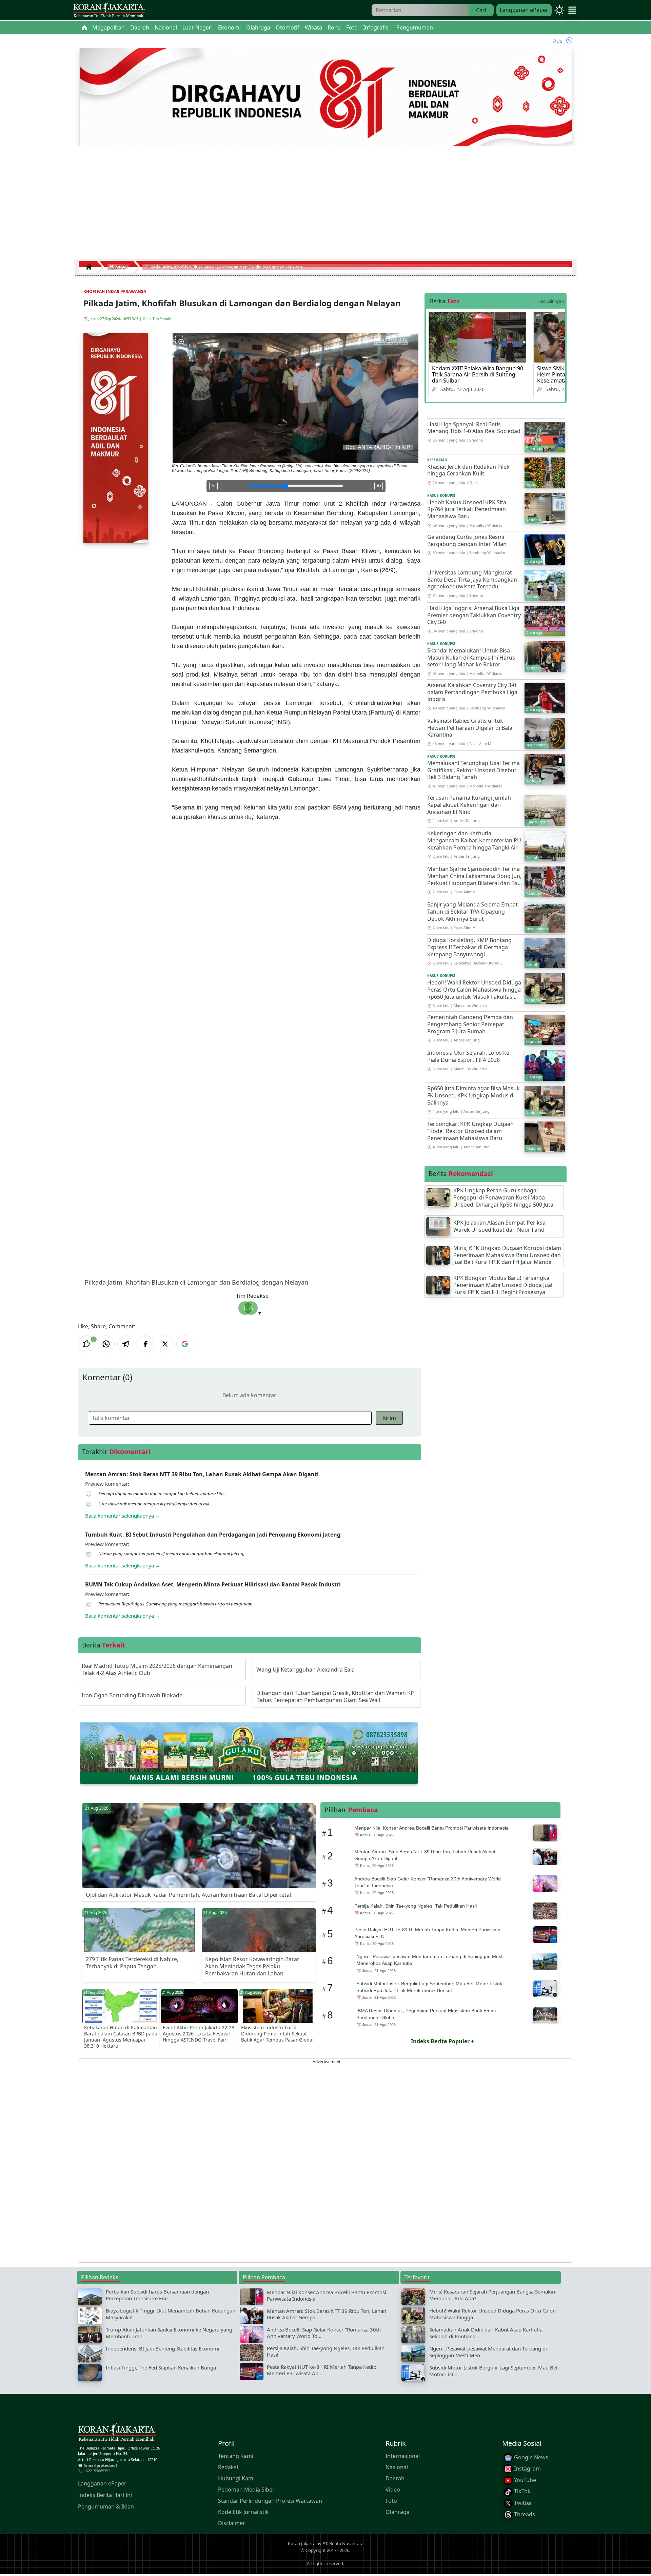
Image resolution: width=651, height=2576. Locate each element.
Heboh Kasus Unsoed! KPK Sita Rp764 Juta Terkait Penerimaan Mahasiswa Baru (467, 509)
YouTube (524, 2480)
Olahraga (398, 2512)
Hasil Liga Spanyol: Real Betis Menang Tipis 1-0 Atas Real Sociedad (474, 428)
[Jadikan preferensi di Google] (185, 1344)
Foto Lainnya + (551, 301)
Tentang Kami (236, 2456)
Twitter (522, 2503)
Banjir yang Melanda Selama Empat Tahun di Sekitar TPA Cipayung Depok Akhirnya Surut (472, 912)
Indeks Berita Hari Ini (105, 2495)
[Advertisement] (325, 205)
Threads (524, 2514)
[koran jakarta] (91, 267)
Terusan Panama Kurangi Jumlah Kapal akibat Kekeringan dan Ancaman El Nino (469, 805)
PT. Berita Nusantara (343, 2543)
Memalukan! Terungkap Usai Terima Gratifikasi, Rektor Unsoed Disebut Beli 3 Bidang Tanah (474, 770)
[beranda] (84, 27)
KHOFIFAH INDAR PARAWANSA (115, 291)
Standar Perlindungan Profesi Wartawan (270, 2501)
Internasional (403, 2456)
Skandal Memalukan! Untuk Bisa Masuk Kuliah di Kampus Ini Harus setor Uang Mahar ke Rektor (471, 658)
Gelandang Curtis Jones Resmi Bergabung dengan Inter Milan (467, 540)
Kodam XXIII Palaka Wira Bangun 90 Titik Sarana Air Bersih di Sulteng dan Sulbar (478, 374)
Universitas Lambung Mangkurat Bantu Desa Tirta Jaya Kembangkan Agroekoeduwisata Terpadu (472, 580)
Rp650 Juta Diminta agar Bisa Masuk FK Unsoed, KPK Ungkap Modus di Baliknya (474, 1095)
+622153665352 (97, 2471)
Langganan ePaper (524, 10)
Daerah (395, 2478)
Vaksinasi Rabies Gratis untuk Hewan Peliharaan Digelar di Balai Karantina (470, 728)
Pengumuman (415, 27)
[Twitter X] (165, 1344)
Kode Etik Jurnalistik (243, 2512)
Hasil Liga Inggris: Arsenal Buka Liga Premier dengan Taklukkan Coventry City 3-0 (474, 615)
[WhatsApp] (106, 1344)
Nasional (397, 2467)
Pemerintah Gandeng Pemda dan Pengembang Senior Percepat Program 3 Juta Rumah (470, 1024)
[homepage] (117, 2434)
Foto (391, 2501)
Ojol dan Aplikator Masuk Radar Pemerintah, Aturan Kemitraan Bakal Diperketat (189, 1895)
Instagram (527, 2468)
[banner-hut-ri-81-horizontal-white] (326, 98)
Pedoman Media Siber (246, 2490)
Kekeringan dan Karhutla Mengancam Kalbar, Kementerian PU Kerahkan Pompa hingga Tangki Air (474, 840)
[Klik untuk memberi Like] (86, 1344)
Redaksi (228, 2467)
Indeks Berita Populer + (442, 2041)
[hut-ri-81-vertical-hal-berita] (116, 437)
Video (393, 2490)
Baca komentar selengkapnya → (123, 1516)
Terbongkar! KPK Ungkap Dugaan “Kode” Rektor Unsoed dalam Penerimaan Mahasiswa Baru (470, 1131)
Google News (530, 2457)
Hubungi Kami (236, 2478)
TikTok (522, 2492)
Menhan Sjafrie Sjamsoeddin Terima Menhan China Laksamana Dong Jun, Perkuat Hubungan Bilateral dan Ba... (475, 876)
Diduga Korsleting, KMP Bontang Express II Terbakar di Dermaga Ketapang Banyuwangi (469, 947)
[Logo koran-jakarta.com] (109, 10)
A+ (379, 486)
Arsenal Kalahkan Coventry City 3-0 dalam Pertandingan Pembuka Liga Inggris (472, 692)
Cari (481, 10)
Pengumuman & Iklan (106, 2506)
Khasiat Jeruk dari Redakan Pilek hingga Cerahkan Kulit (468, 470)
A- (213, 486)
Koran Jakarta (302, 2543)
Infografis (376, 27)
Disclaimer (232, 2523)
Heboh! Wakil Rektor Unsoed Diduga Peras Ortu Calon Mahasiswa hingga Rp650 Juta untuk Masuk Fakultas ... (474, 990)
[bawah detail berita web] (249, 1752)
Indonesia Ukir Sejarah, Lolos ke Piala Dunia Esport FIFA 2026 (468, 1056)
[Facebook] (145, 1344)
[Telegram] (126, 1344)
